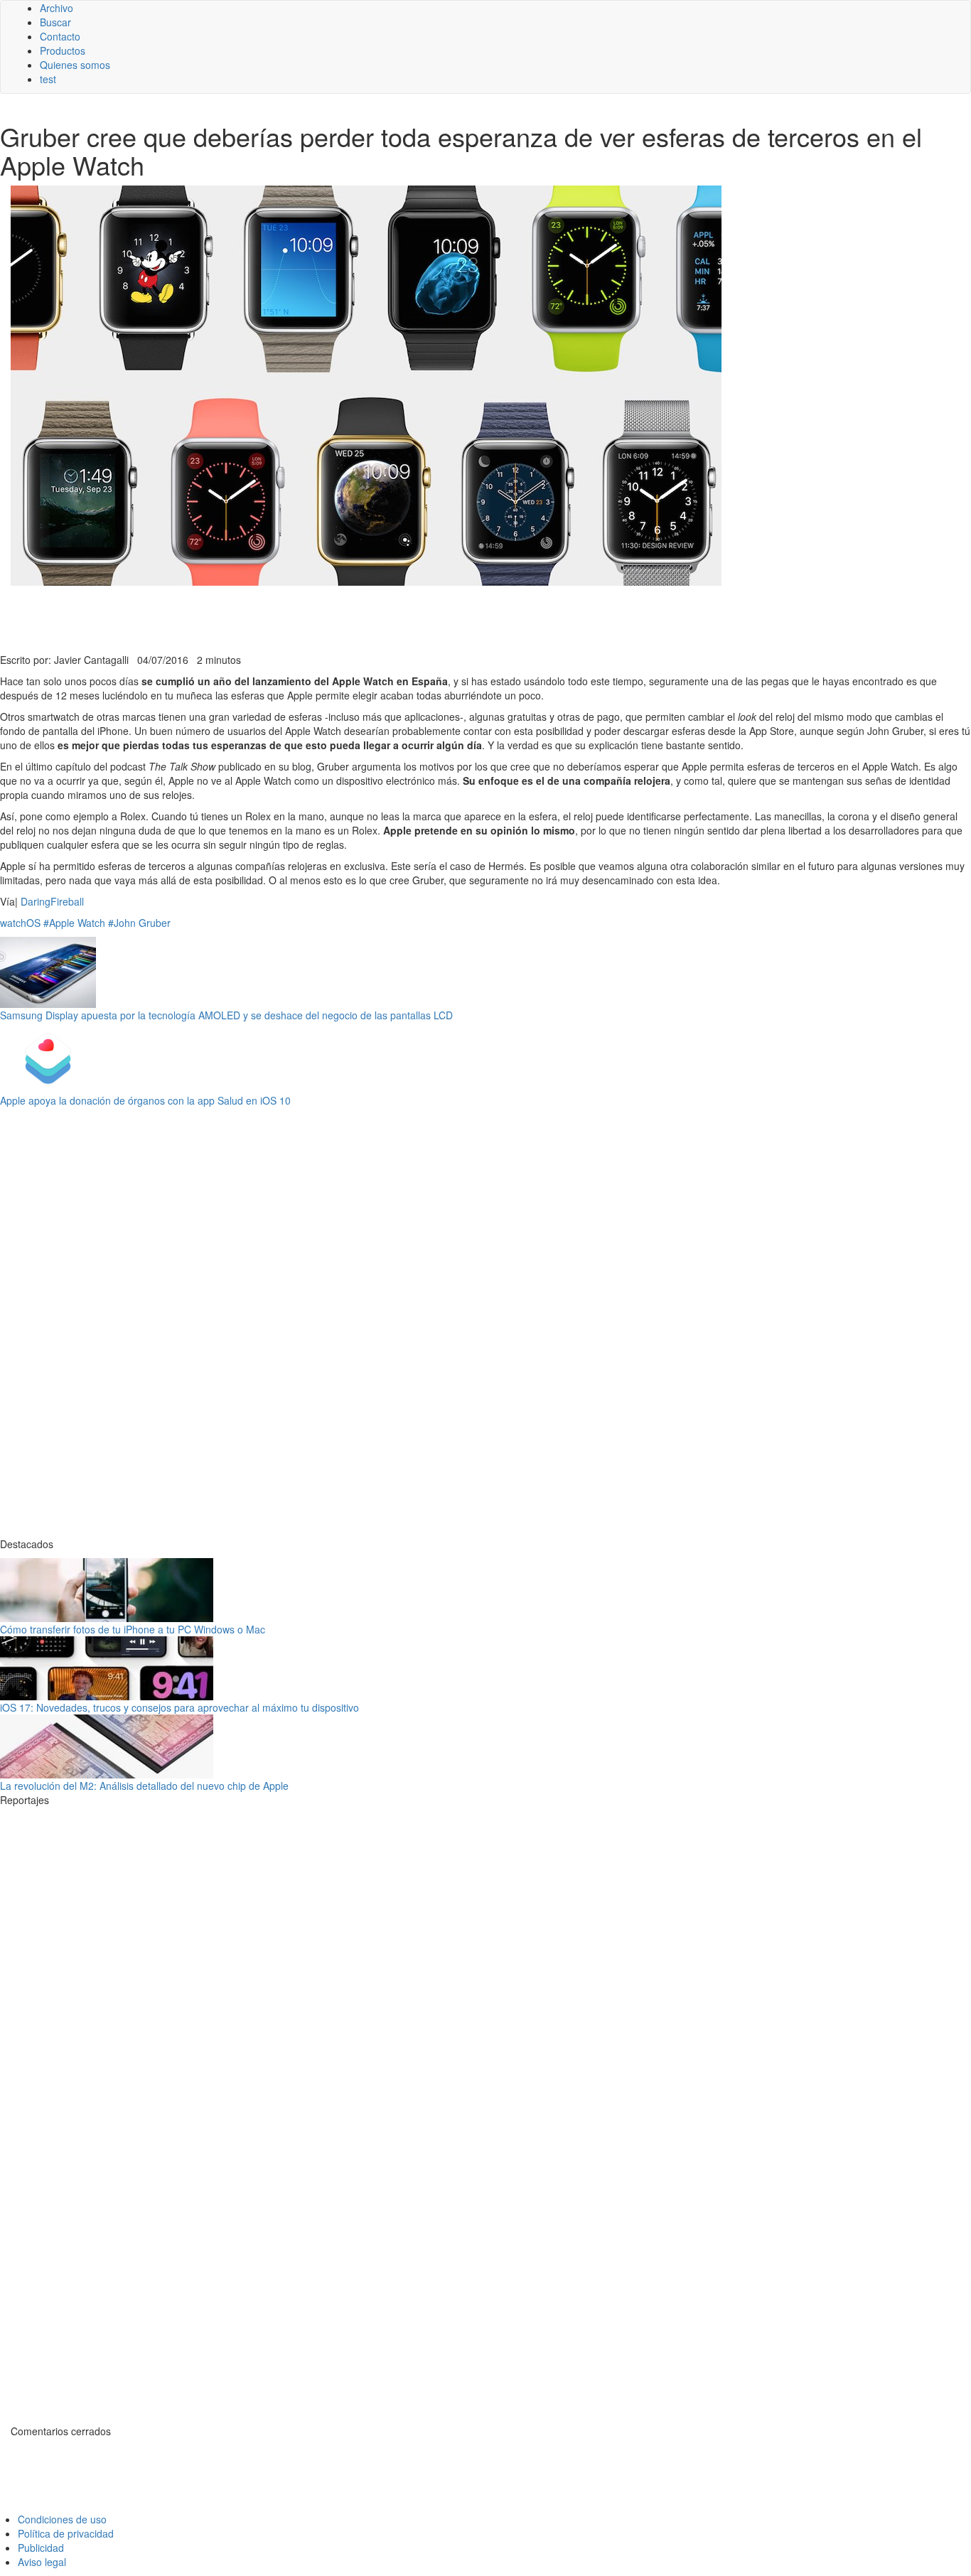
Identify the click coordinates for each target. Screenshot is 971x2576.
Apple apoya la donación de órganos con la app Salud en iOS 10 (145, 1100)
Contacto (60, 36)
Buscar (55, 22)
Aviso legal (42, 2562)
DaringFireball (52, 901)
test (48, 79)
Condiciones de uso (62, 2519)
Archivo (57, 8)
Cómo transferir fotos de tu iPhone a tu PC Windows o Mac (133, 1629)
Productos (63, 50)
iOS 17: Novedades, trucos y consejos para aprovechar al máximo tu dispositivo (179, 1707)
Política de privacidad (66, 2533)
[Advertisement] (348, 618)
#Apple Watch (74, 923)
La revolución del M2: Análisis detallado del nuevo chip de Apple (144, 1786)
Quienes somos (75, 65)
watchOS (20, 923)
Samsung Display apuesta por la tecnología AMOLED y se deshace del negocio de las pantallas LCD (226, 1015)
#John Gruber (139, 923)
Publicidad (41, 2548)
